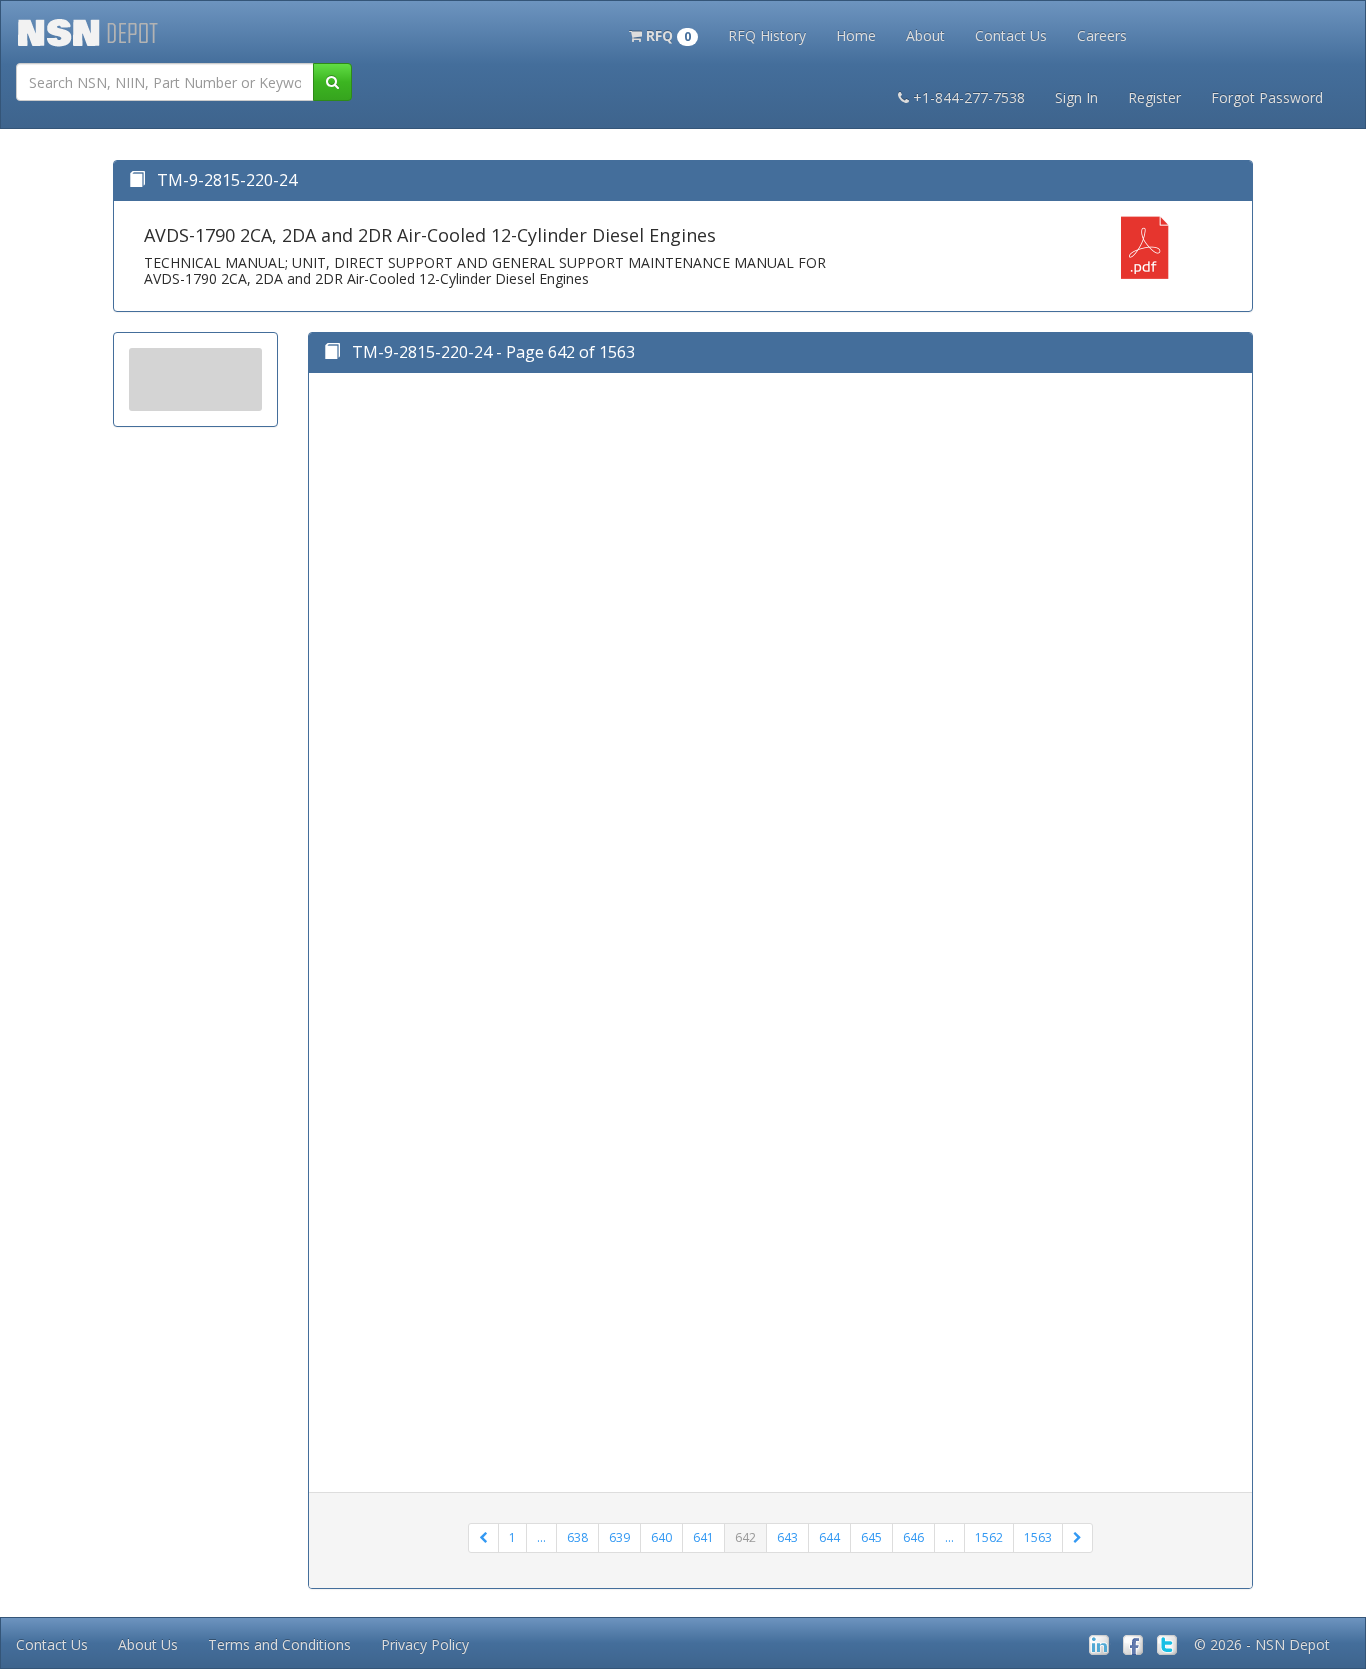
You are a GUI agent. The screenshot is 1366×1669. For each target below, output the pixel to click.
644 (829, 1537)
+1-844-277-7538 (969, 97)
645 (871, 1537)
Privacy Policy (425, 1644)
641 (703, 1537)
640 (661, 1537)
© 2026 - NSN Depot (1262, 1644)
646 (913, 1537)
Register (1154, 97)
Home (856, 35)
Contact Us (1011, 35)
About (925, 35)
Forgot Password (1267, 97)
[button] (663, 34)
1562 (989, 1537)
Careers (1102, 35)
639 (619, 1537)
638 (577, 1537)
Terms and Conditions (279, 1644)
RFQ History (767, 35)
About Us (148, 1644)
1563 (1038, 1537)
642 (745, 1537)
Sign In (1076, 97)
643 (787, 1537)
